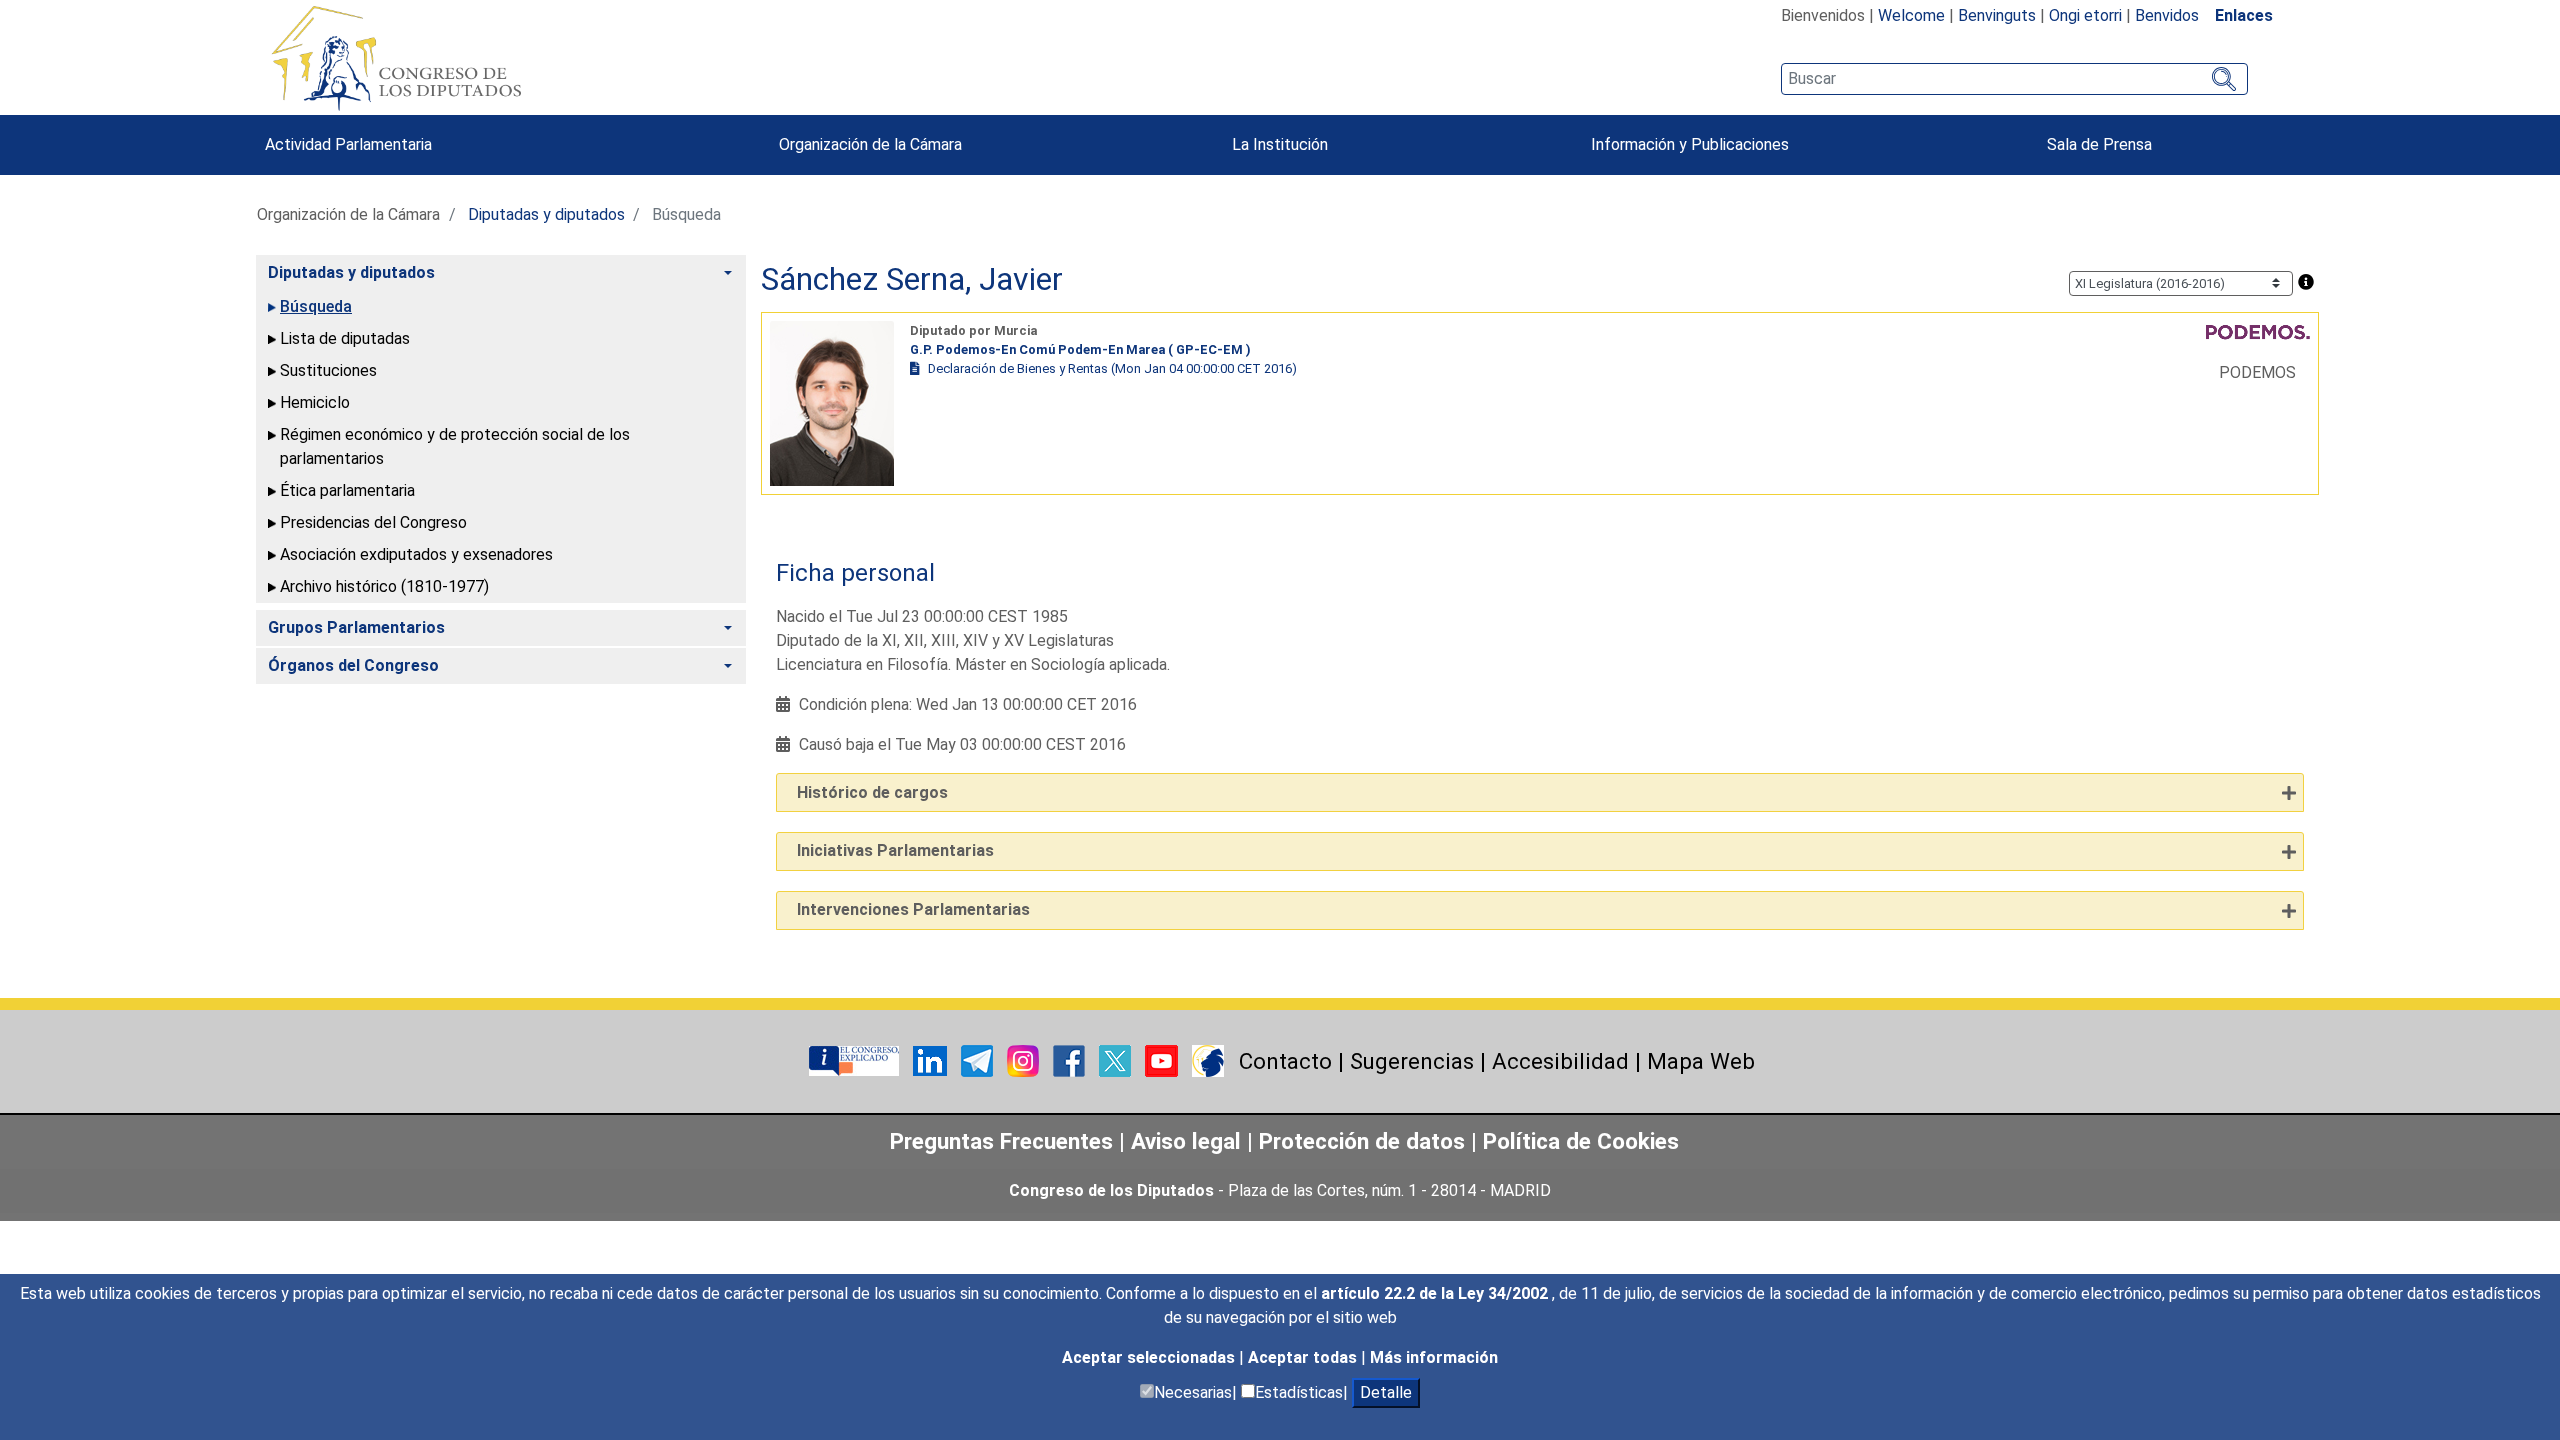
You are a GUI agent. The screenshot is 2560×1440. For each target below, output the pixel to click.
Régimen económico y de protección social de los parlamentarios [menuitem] (455, 446)
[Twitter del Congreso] (1117, 1059)
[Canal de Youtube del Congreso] (1163, 1059)
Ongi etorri (2085, 15)
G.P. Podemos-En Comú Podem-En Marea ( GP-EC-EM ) (1080, 349)
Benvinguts (1997, 15)
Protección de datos (1362, 1141)
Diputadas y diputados (546, 214)
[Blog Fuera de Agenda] (1208, 1059)
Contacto (1285, 1061)
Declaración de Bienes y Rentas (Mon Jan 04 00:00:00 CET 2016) (1112, 368)
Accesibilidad (1560, 1061)
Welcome (1911, 15)
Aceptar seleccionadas (1150, 1357)
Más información (1434, 1357)
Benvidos (2167, 15)
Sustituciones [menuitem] (328, 370)
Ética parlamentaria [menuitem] (347, 490)
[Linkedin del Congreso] (932, 1059)
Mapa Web (1701, 1061)
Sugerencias (1412, 1061)
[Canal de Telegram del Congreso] (979, 1059)
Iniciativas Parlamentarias (895, 850)
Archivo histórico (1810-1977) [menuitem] (384, 586)
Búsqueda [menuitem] (316, 306)
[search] (2014, 79)
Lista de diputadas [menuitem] (345, 338)
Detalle (1386, 1392)
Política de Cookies (1581, 1141)
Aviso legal (1189, 1141)
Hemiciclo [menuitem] (315, 402)
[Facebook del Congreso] (1071, 1059)
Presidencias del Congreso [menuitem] (373, 522)
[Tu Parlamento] (856, 1059)
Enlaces (2244, 15)
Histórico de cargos (872, 792)
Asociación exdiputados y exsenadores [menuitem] (416, 554)
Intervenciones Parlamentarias (913, 909)
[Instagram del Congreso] (1025, 1059)
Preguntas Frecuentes (1001, 1141)
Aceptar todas (1304, 1357)
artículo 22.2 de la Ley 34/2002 (1436, 1293)
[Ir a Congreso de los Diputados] (396, 58)
